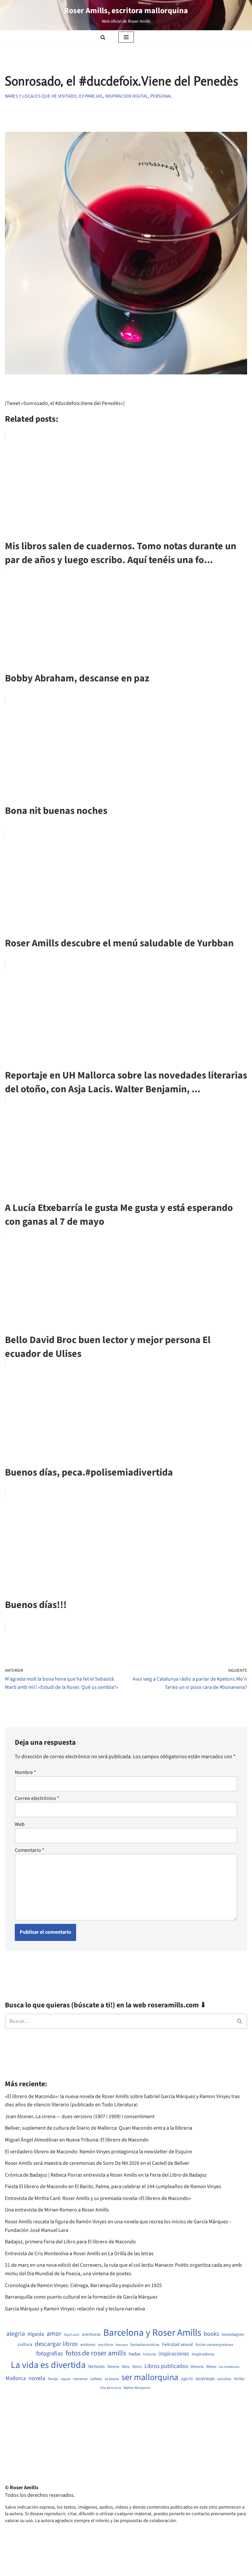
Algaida (36, 2334)
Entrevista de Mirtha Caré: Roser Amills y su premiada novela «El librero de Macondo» (98, 2198)
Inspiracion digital (126, 96)
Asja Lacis (72, 2335)
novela (37, 2378)
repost (66, 2379)
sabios (96, 2379)
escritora (105, 2345)
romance (80, 2379)
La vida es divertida (48, 2365)
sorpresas (205, 2379)
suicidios (224, 2379)
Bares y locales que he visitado (41, 96)
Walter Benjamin (137, 2388)
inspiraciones (174, 2354)
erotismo (88, 2345)
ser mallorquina (150, 2378)
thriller (239, 2379)
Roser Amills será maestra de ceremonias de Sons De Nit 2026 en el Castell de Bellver (97, 2163)
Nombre (25, 1772)
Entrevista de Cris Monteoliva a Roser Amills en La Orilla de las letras (79, 2254)
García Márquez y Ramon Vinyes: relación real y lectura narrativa (75, 2309)
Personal (161, 96)
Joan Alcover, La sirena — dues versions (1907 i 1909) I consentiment (80, 2116)
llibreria (197, 2367)
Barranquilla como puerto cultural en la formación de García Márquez (81, 2297)
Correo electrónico (37, 1798)
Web (20, 1824)
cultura (25, 2345)
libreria (113, 2367)
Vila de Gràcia (111, 2388)
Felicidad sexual (178, 2345)
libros (137, 2367)
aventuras (91, 2334)
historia (149, 2354)
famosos (122, 2345)
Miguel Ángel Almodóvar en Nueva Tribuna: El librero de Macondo (77, 2140)
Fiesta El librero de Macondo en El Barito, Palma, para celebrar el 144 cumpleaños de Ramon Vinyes (113, 2186)
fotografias (50, 2353)
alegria (16, 2334)
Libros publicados (166, 2366)
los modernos (229, 2367)
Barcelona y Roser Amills (152, 2333)
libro (126, 2367)
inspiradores (203, 2354)
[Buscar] (103, 37)
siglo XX (187, 2379)
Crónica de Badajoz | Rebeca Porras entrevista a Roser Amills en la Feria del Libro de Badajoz (106, 2175)
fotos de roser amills (96, 2353)
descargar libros (56, 2344)
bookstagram (233, 2335)
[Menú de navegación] (126, 37)
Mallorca (16, 2378)
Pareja (53, 2379)
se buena (112, 2379)
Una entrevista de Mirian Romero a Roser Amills (57, 2210)
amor (54, 2334)
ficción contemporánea (214, 2345)
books (211, 2334)
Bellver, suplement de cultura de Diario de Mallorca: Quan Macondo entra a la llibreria (99, 2128)
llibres (211, 2367)
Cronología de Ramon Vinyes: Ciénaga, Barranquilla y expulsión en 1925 (83, 2285)
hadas (135, 2354)
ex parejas (91, 96)
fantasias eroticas (145, 2345)
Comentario (30, 1850)
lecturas (96, 2367)
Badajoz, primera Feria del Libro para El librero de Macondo (70, 2242)
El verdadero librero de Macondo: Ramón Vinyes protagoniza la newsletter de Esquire (98, 2152)
